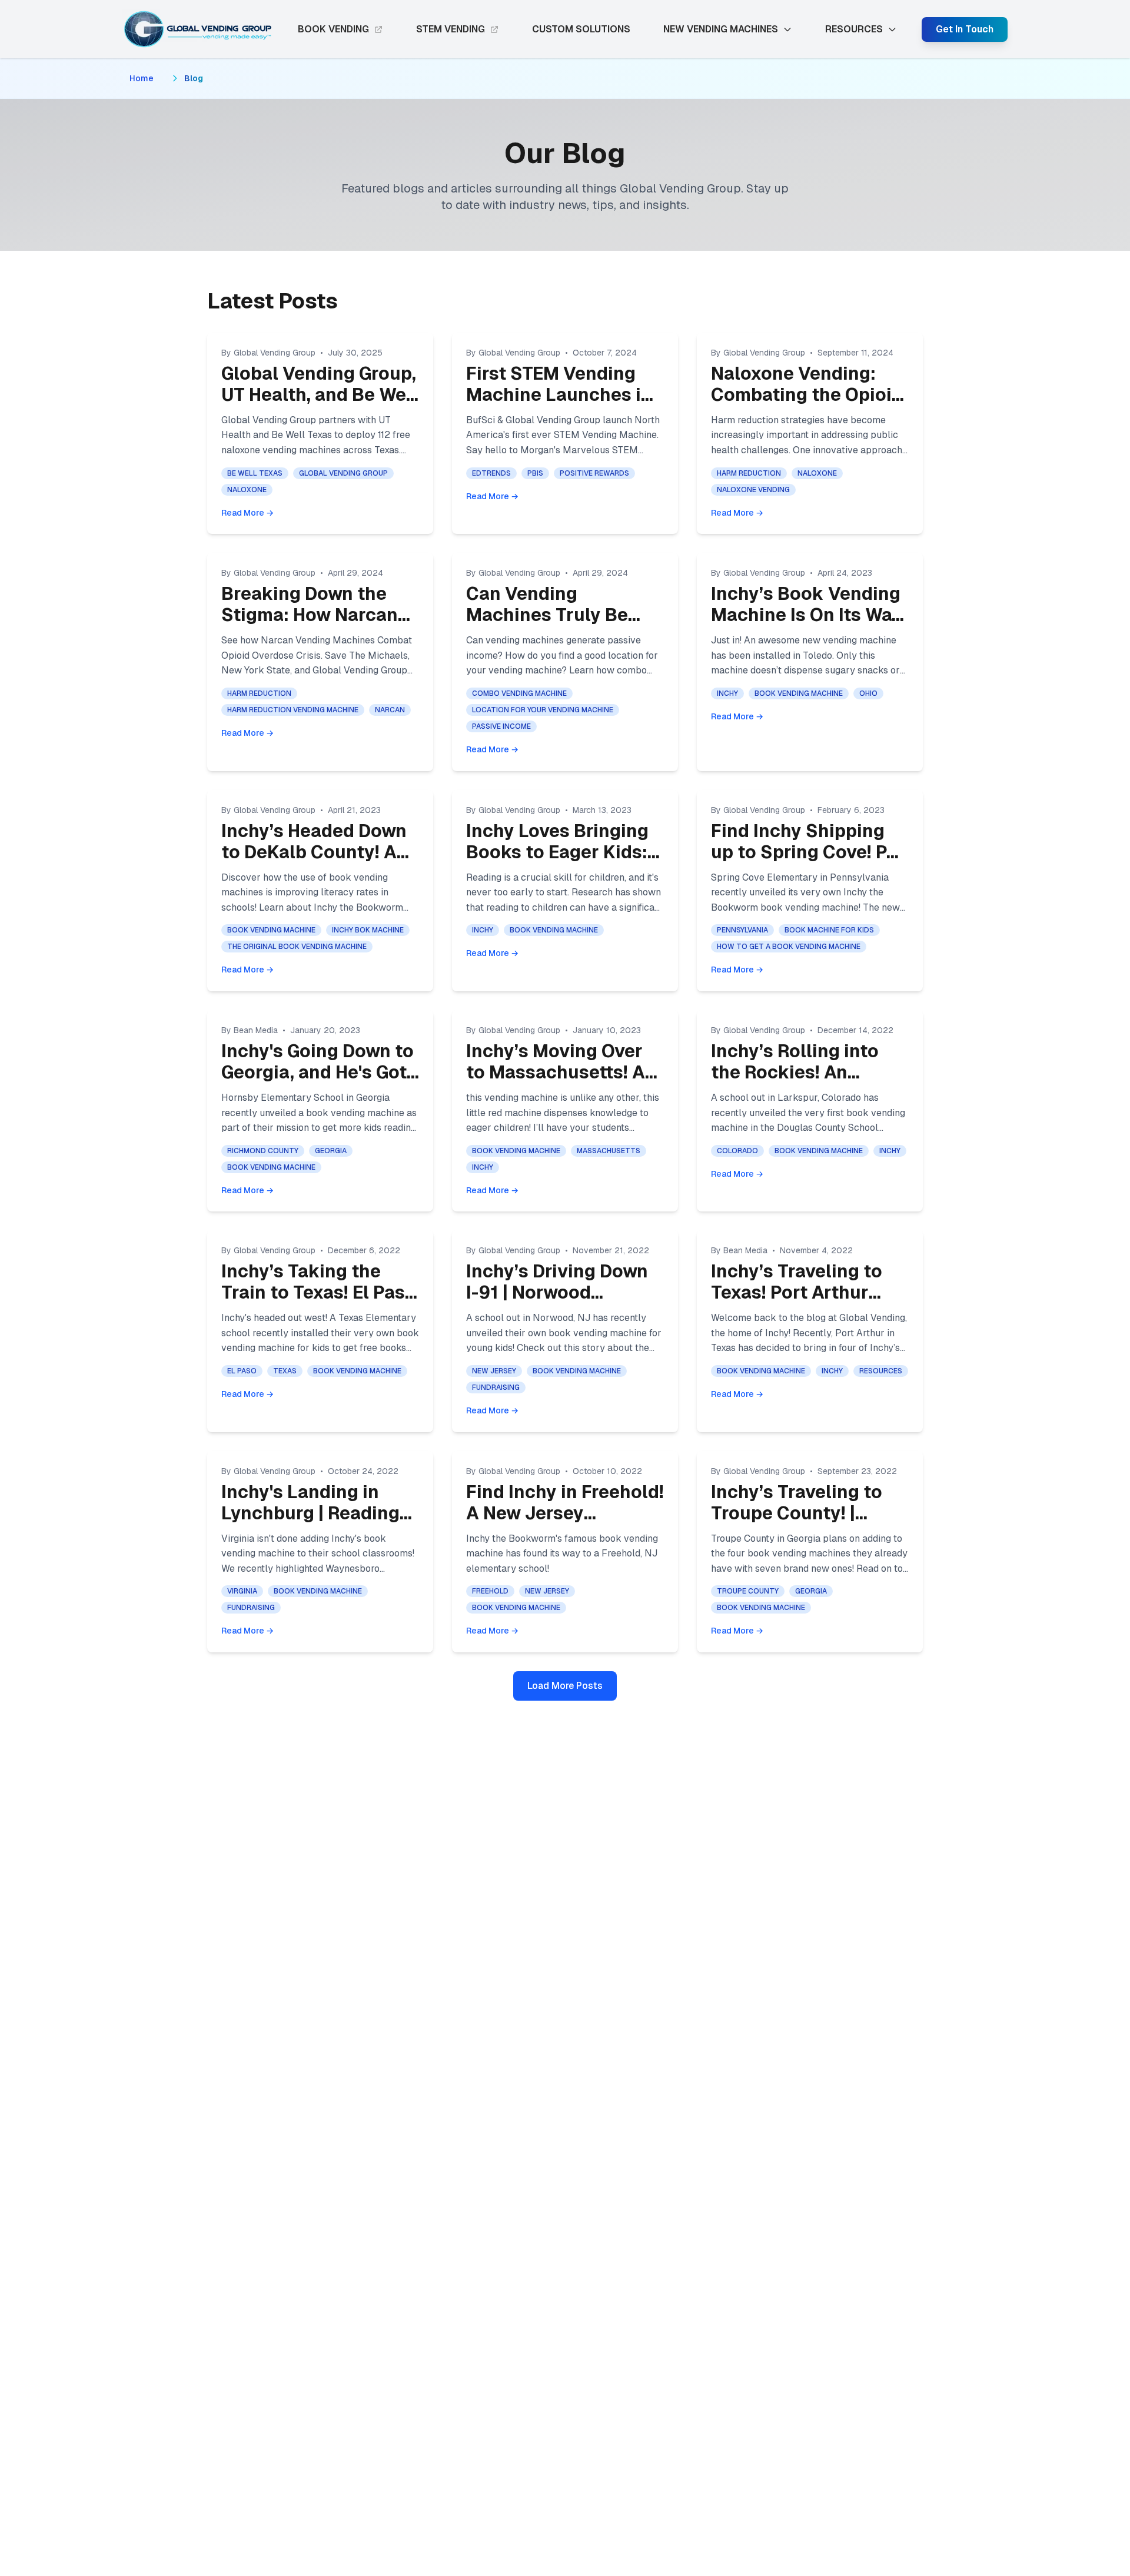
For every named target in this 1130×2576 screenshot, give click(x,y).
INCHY (727, 693)
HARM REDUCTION (749, 473)
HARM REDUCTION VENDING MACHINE (293, 710)
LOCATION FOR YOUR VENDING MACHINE (543, 710)
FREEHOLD (490, 1591)
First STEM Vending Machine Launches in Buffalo (559, 395)
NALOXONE (247, 490)
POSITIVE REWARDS (594, 473)
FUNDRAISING (496, 1387)
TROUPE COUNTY (748, 1591)
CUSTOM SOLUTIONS (581, 29)
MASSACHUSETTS (609, 1151)
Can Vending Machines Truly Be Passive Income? (547, 615)
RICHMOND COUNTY (263, 1151)
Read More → (247, 513)
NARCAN (390, 710)
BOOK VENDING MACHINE (799, 693)
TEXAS (285, 1371)
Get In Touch (965, 29)
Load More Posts (565, 1686)
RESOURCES (881, 1371)
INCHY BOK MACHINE (368, 930)
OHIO (868, 693)
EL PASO (242, 1371)
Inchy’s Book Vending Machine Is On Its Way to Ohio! (807, 615)
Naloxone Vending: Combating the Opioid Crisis (807, 395)
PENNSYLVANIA (742, 930)
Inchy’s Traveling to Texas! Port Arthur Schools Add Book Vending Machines (797, 1303)
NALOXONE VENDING (753, 490)
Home (142, 78)
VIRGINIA (242, 1591)
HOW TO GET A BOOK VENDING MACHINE (789, 947)
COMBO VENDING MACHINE (519, 693)
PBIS (535, 473)
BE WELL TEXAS (255, 473)
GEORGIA (331, 1151)
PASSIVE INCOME (501, 726)
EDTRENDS (491, 473)
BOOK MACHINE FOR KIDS (829, 930)
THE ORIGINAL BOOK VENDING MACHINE (297, 947)
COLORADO (737, 1151)
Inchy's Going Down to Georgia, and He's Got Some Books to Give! (318, 1072)
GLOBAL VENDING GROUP (343, 473)
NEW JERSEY (494, 1371)
